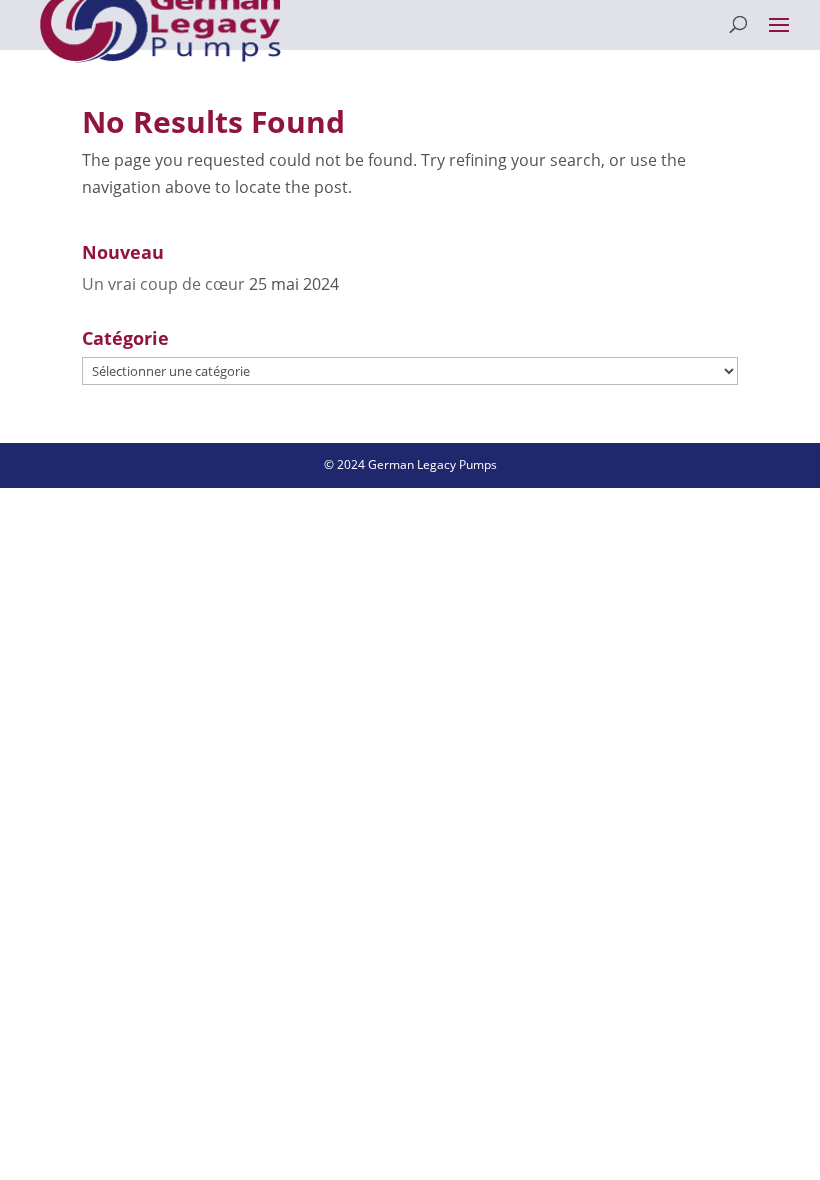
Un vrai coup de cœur (163, 284)
